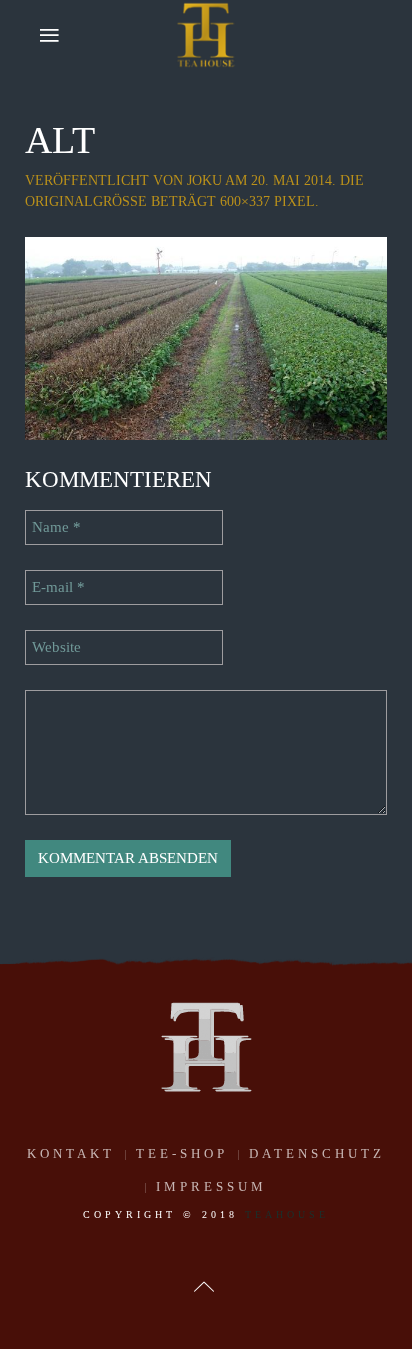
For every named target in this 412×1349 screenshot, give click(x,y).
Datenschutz (317, 1153)
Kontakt (71, 1153)
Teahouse (287, 1214)
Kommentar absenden (128, 858)
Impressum (211, 1186)
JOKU (204, 180)
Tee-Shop (182, 1153)
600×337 (245, 201)
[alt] (206, 337)
